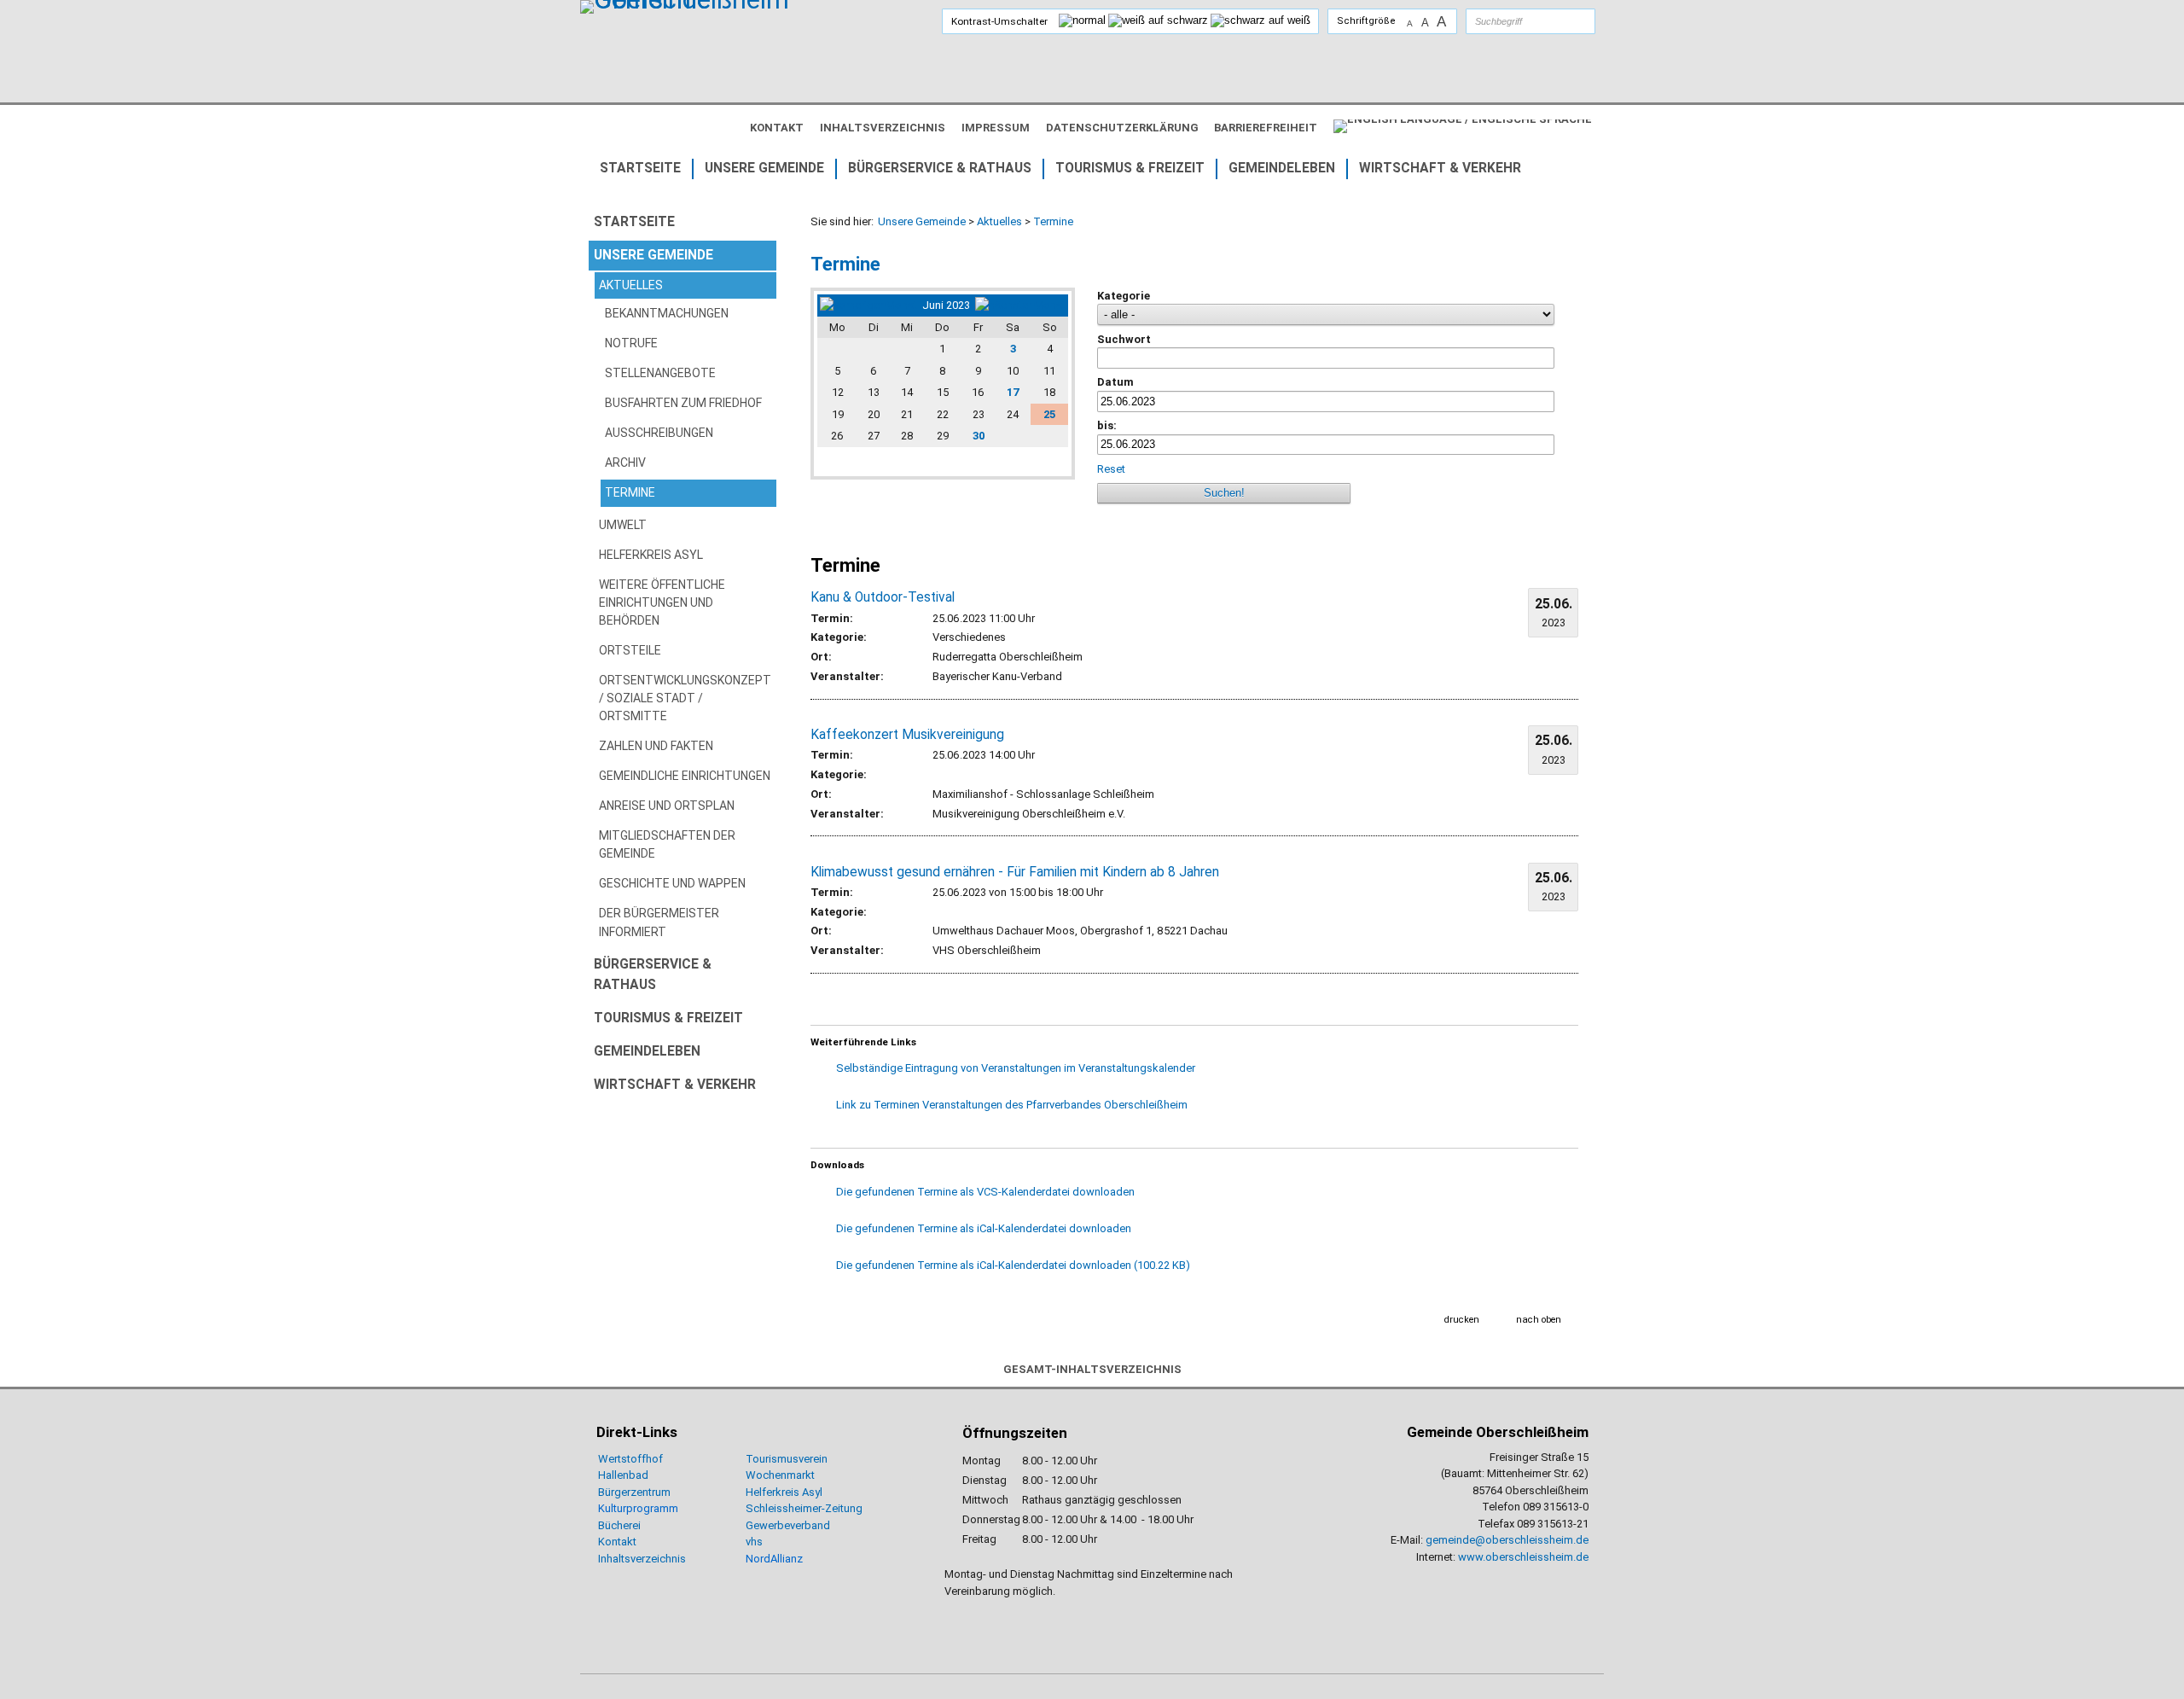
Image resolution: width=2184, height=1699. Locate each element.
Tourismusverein (787, 1459)
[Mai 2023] (868, 305)
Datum (1115, 382)
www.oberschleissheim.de (1523, 1557)
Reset (1111, 469)
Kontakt (617, 1542)
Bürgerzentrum (634, 1492)
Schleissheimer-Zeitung (805, 1508)
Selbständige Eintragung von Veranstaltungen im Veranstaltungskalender (1016, 1068)
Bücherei (619, 1525)
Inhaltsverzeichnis (642, 1559)
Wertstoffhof (630, 1459)
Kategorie (1124, 296)
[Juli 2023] (1020, 305)
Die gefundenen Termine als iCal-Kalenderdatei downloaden (984, 1228)
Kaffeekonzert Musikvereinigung (907, 735)
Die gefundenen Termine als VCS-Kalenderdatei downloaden (985, 1192)
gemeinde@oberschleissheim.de (1507, 1540)
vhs (754, 1542)
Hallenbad (623, 1475)
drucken (1462, 1320)
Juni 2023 (946, 305)
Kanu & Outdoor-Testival (883, 597)
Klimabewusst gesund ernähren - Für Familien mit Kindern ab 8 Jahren (1015, 872)
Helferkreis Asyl (784, 1492)
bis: (1107, 425)
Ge (752, 1525)
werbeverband (795, 1525)
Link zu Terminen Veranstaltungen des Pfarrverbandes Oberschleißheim (1012, 1105)
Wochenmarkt (780, 1475)
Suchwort (1124, 339)
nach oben (1539, 1320)
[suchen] (1565, 21)
